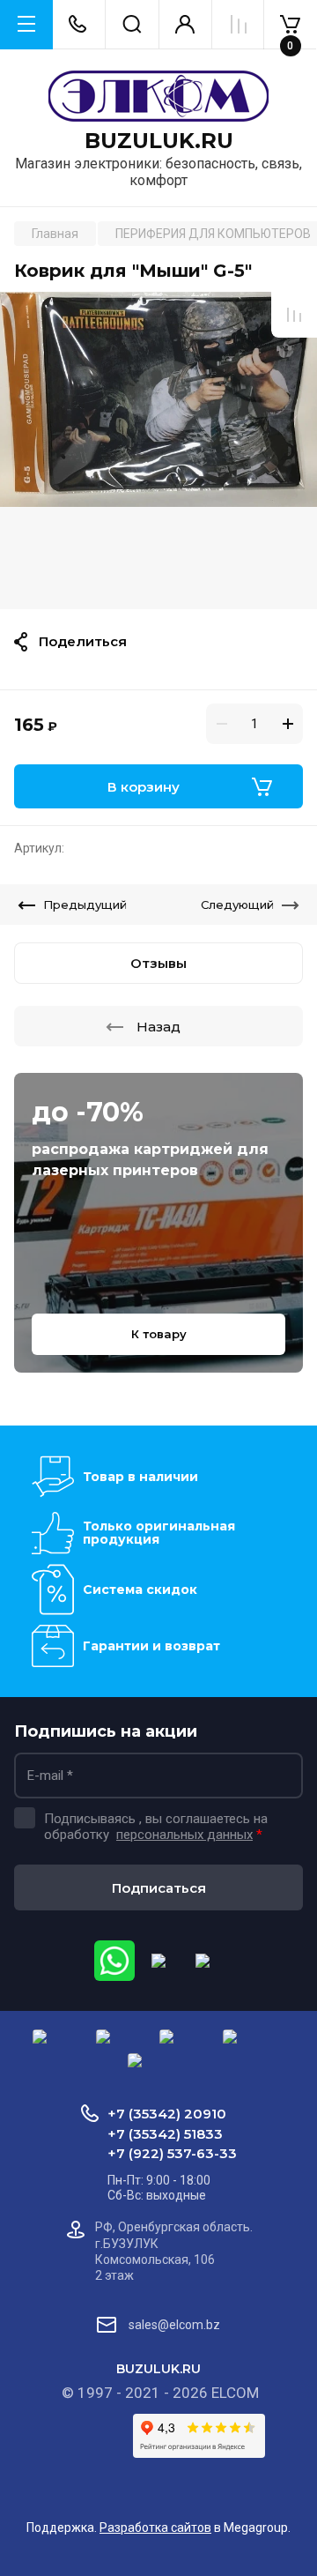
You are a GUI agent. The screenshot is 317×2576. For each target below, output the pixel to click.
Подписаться (159, 1888)
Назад (158, 1027)
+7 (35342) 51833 (165, 2134)
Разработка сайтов (155, 2528)
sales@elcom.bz (174, 2325)
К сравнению (294, 315)
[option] (158, 450)
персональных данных (184, 1835)
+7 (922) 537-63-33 (172, 2153)
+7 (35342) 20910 (167, 2114)
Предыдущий (85, 905)
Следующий (237, 905)
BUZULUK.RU (159, 141)
